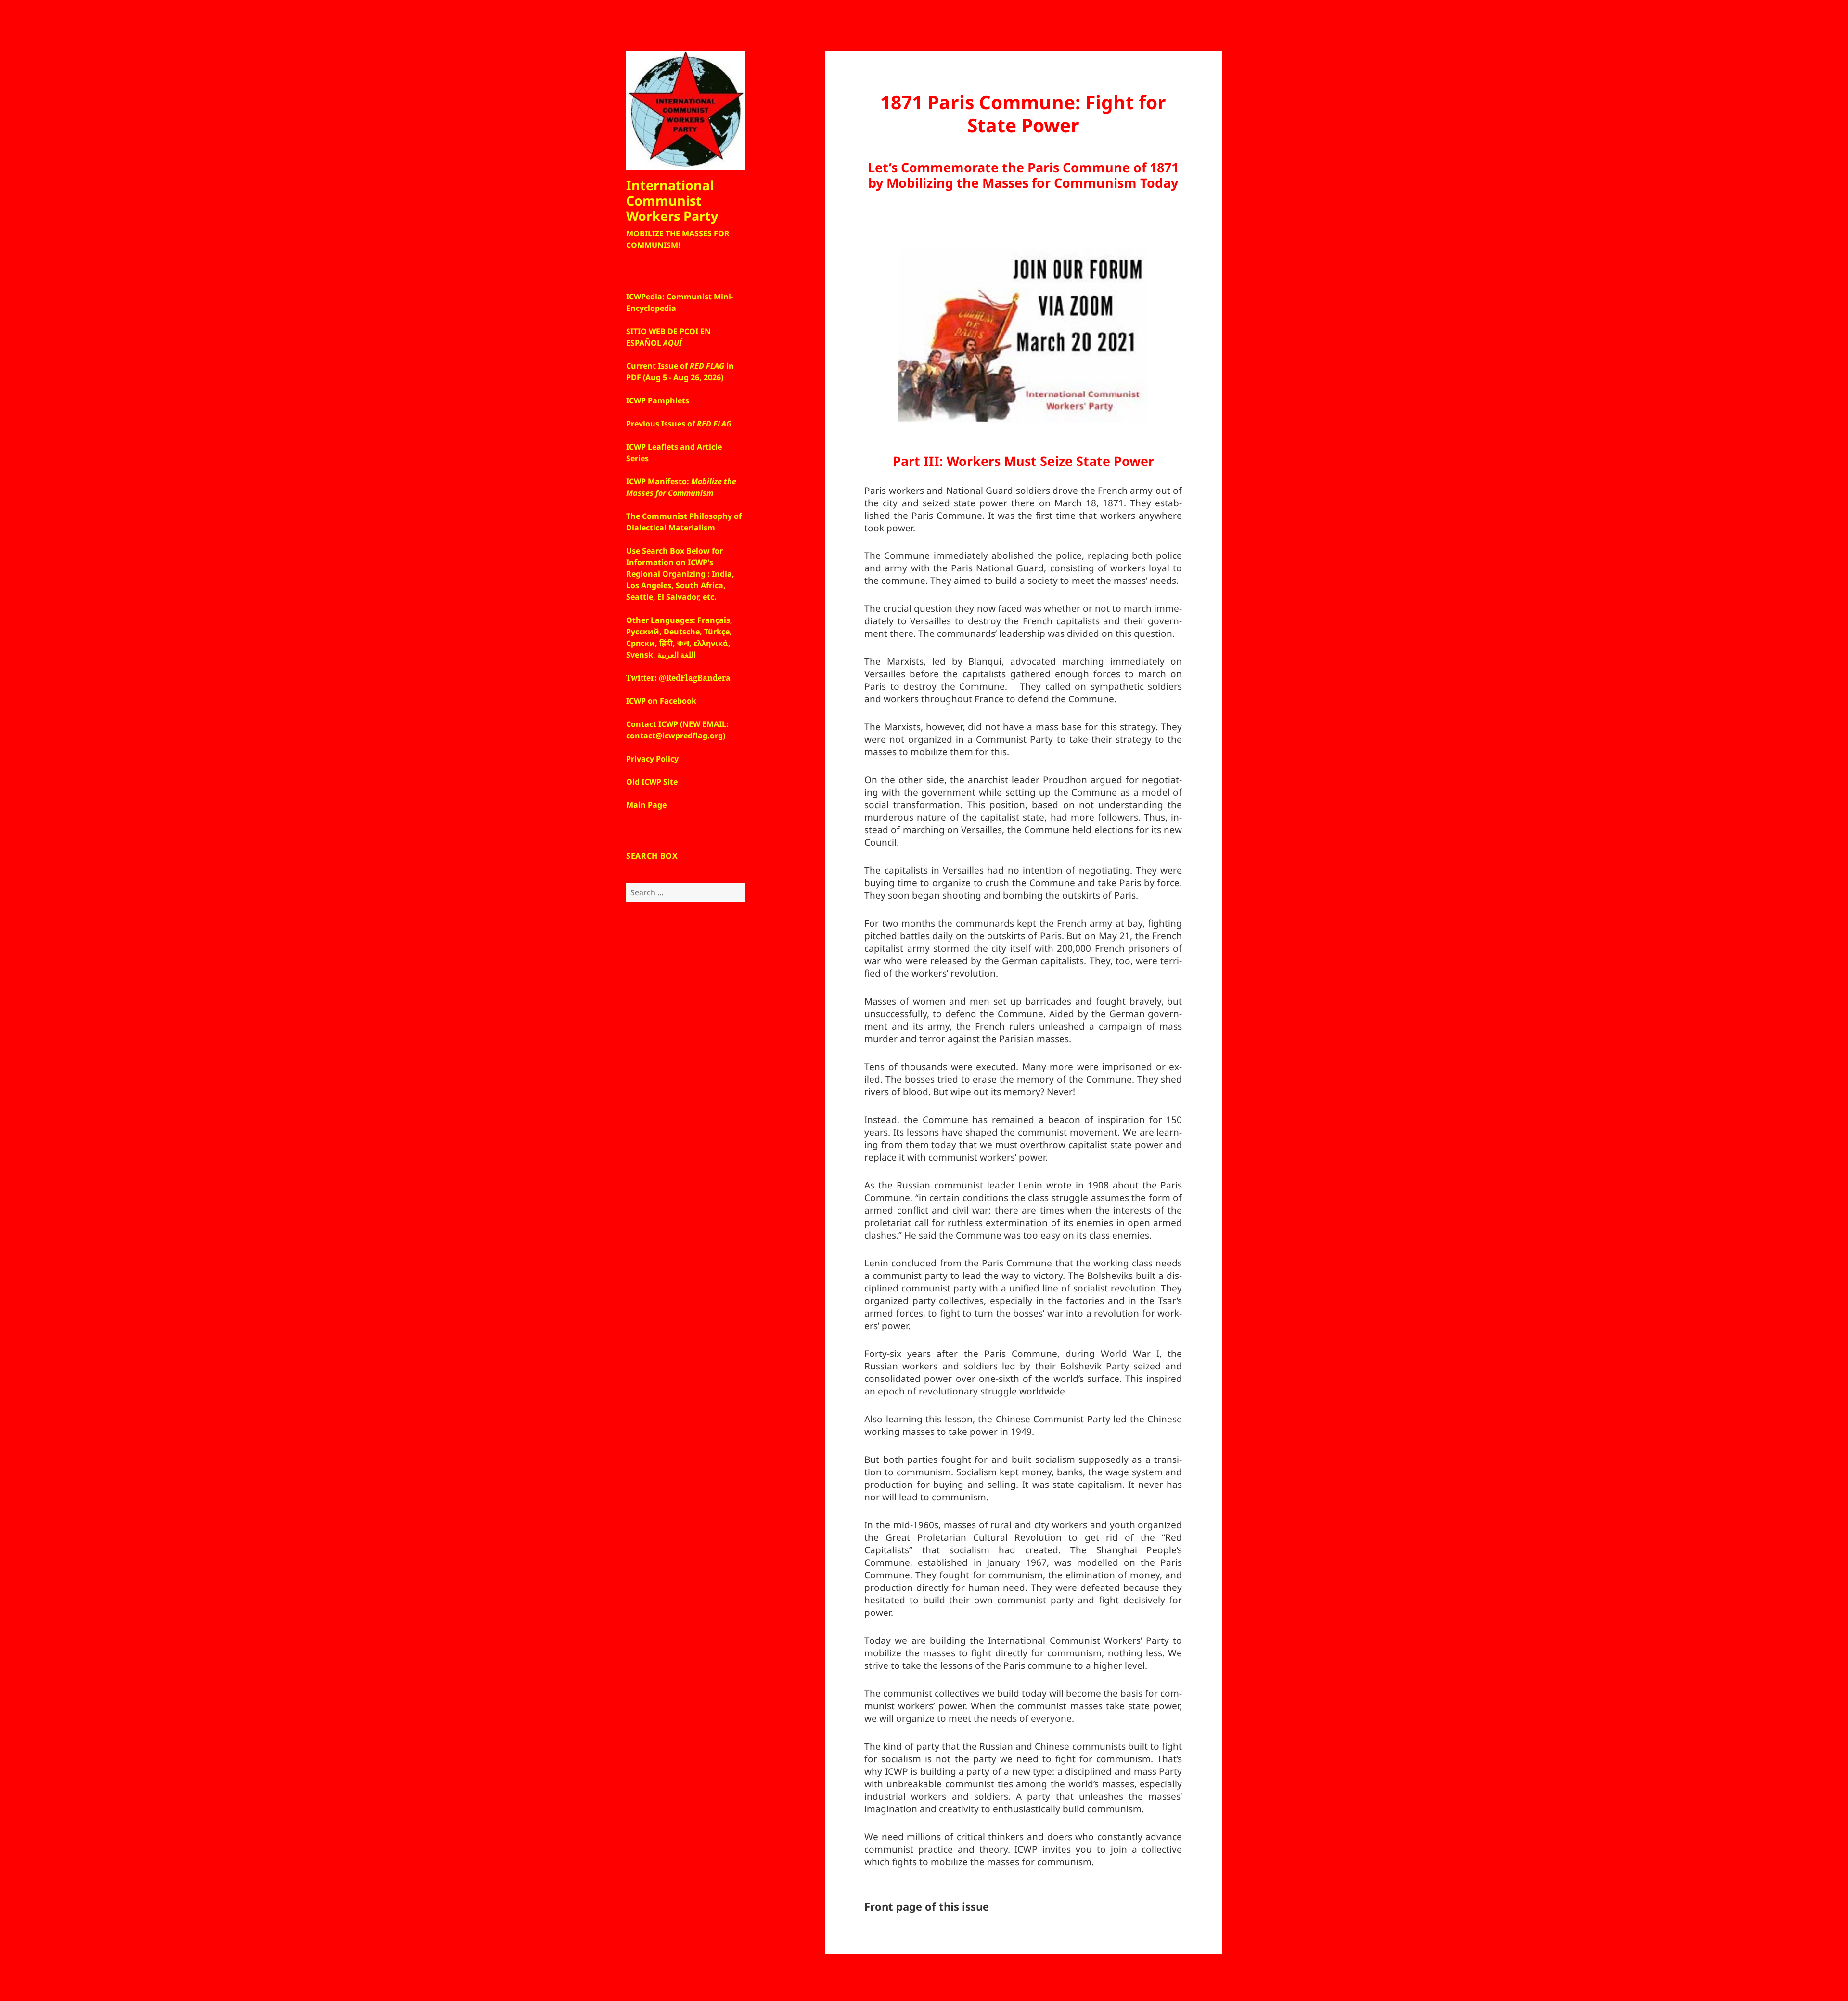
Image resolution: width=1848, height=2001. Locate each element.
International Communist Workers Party (672, 200)
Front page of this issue (927, 1906)
